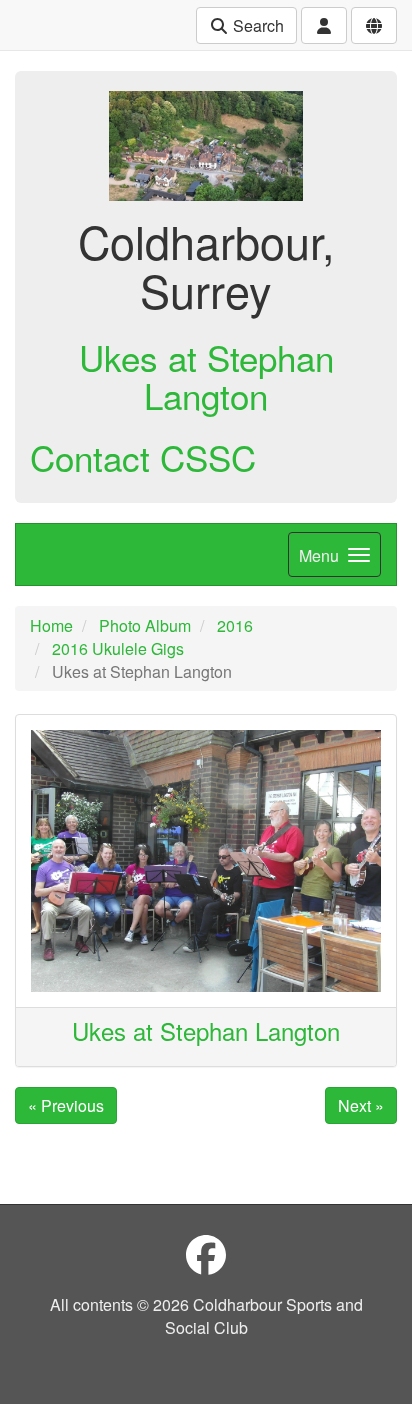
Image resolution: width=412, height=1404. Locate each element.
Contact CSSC (143, 457)
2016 (235, 625)
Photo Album (145, 625)
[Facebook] (206, 1253)
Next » (361, 1105)
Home (51, 625)
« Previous (66, 1105)
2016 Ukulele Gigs (118, 648)
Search (256, 25)
